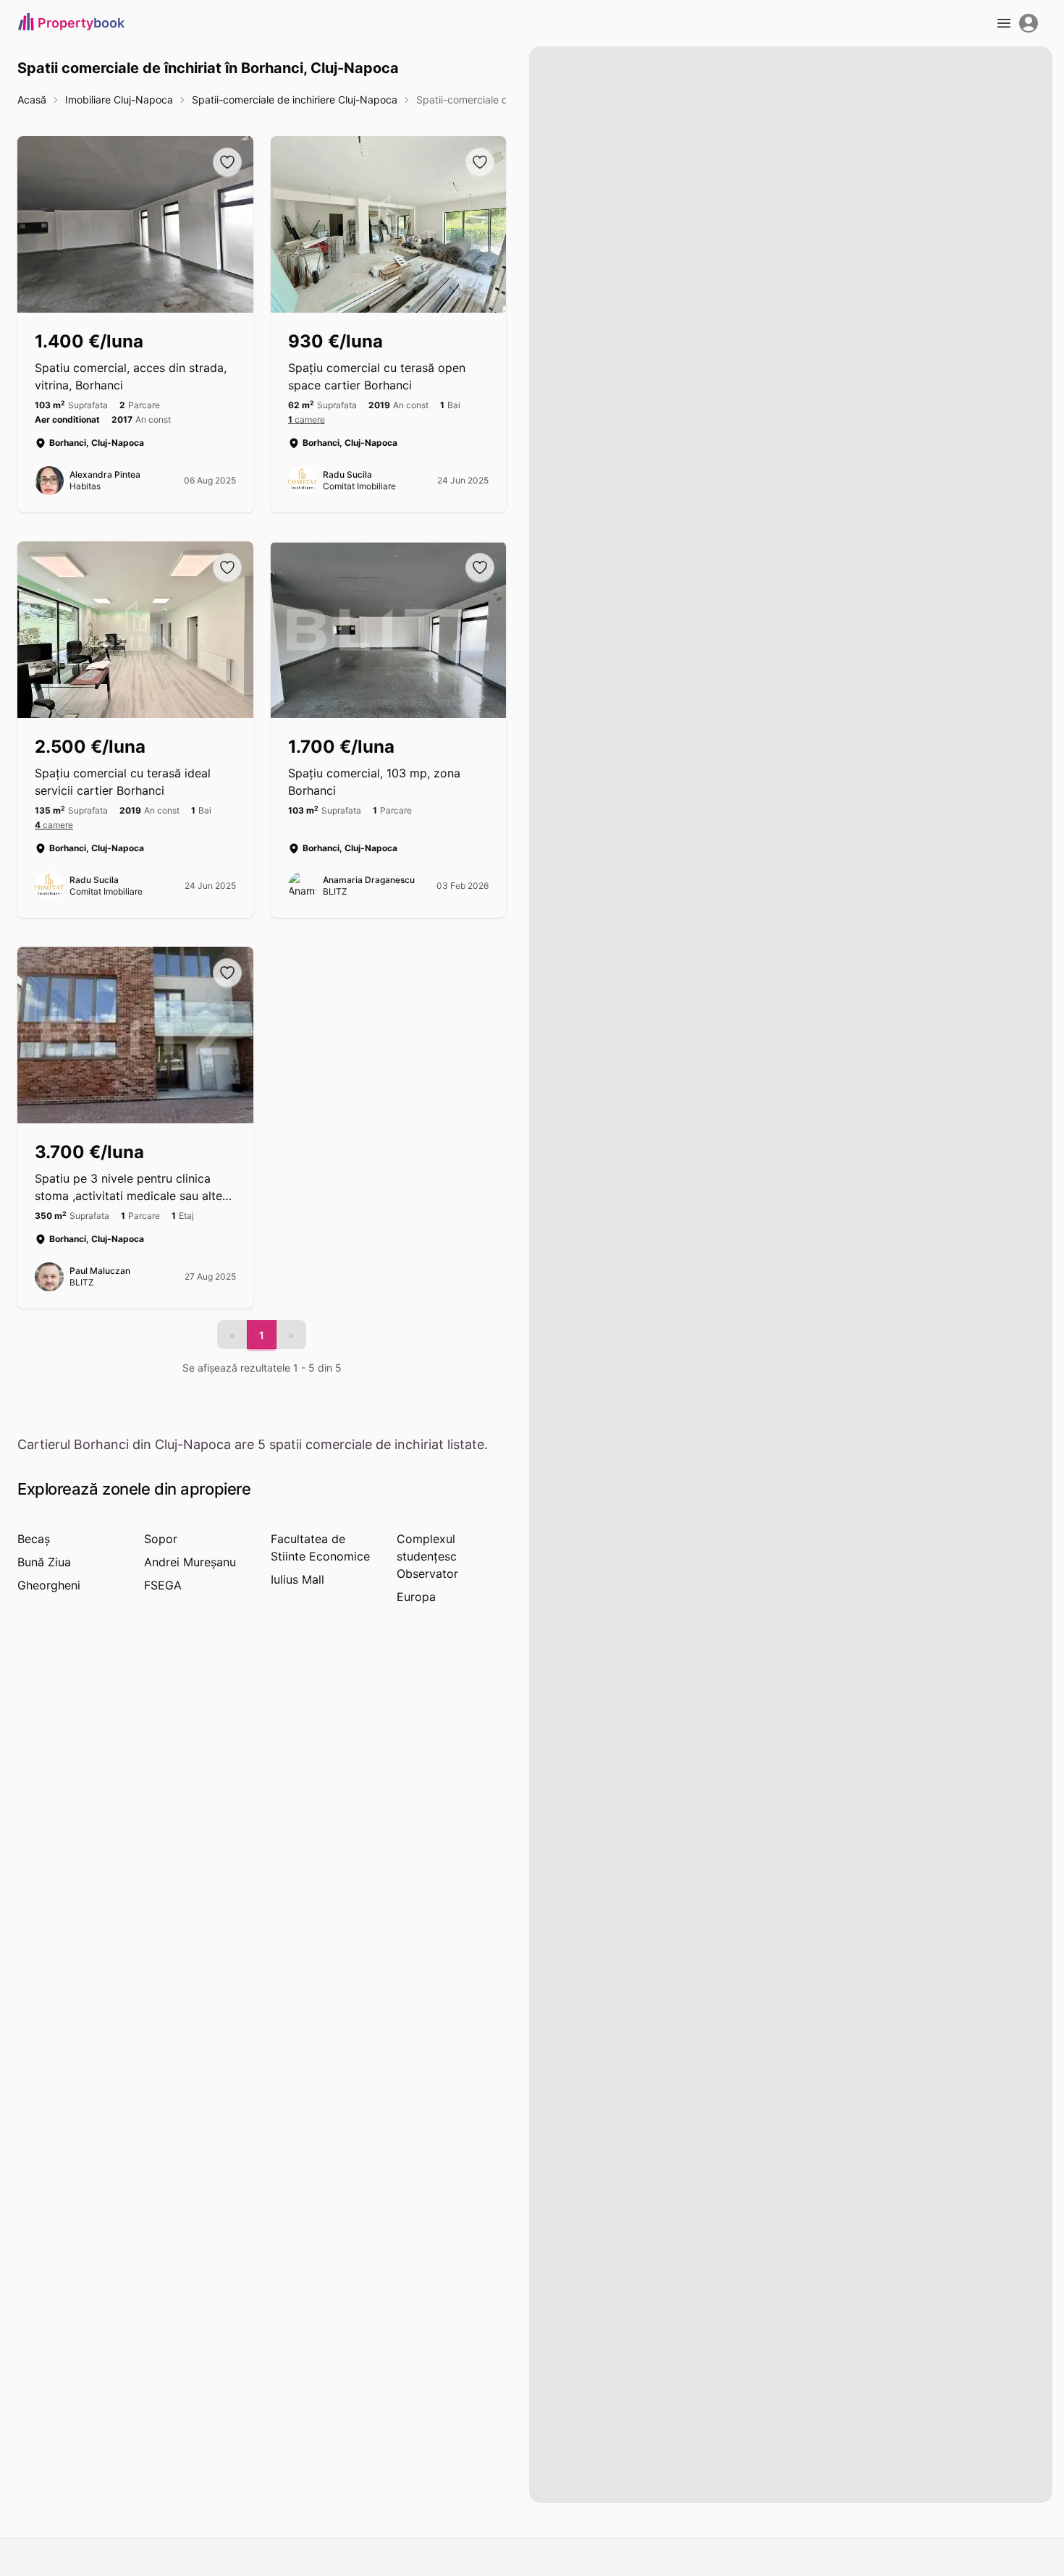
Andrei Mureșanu (190, 1562)
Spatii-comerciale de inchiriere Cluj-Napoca (295, 100)
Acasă (32, 100)
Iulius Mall (297, 1579)
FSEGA (163, 1585)
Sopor (161, 1539)
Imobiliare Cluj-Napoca (119, 100)
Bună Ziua (44, 1562)
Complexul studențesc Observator (427, 1556)
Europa (416, 1597)
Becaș (34, 1539)
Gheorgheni (49, 1585)
